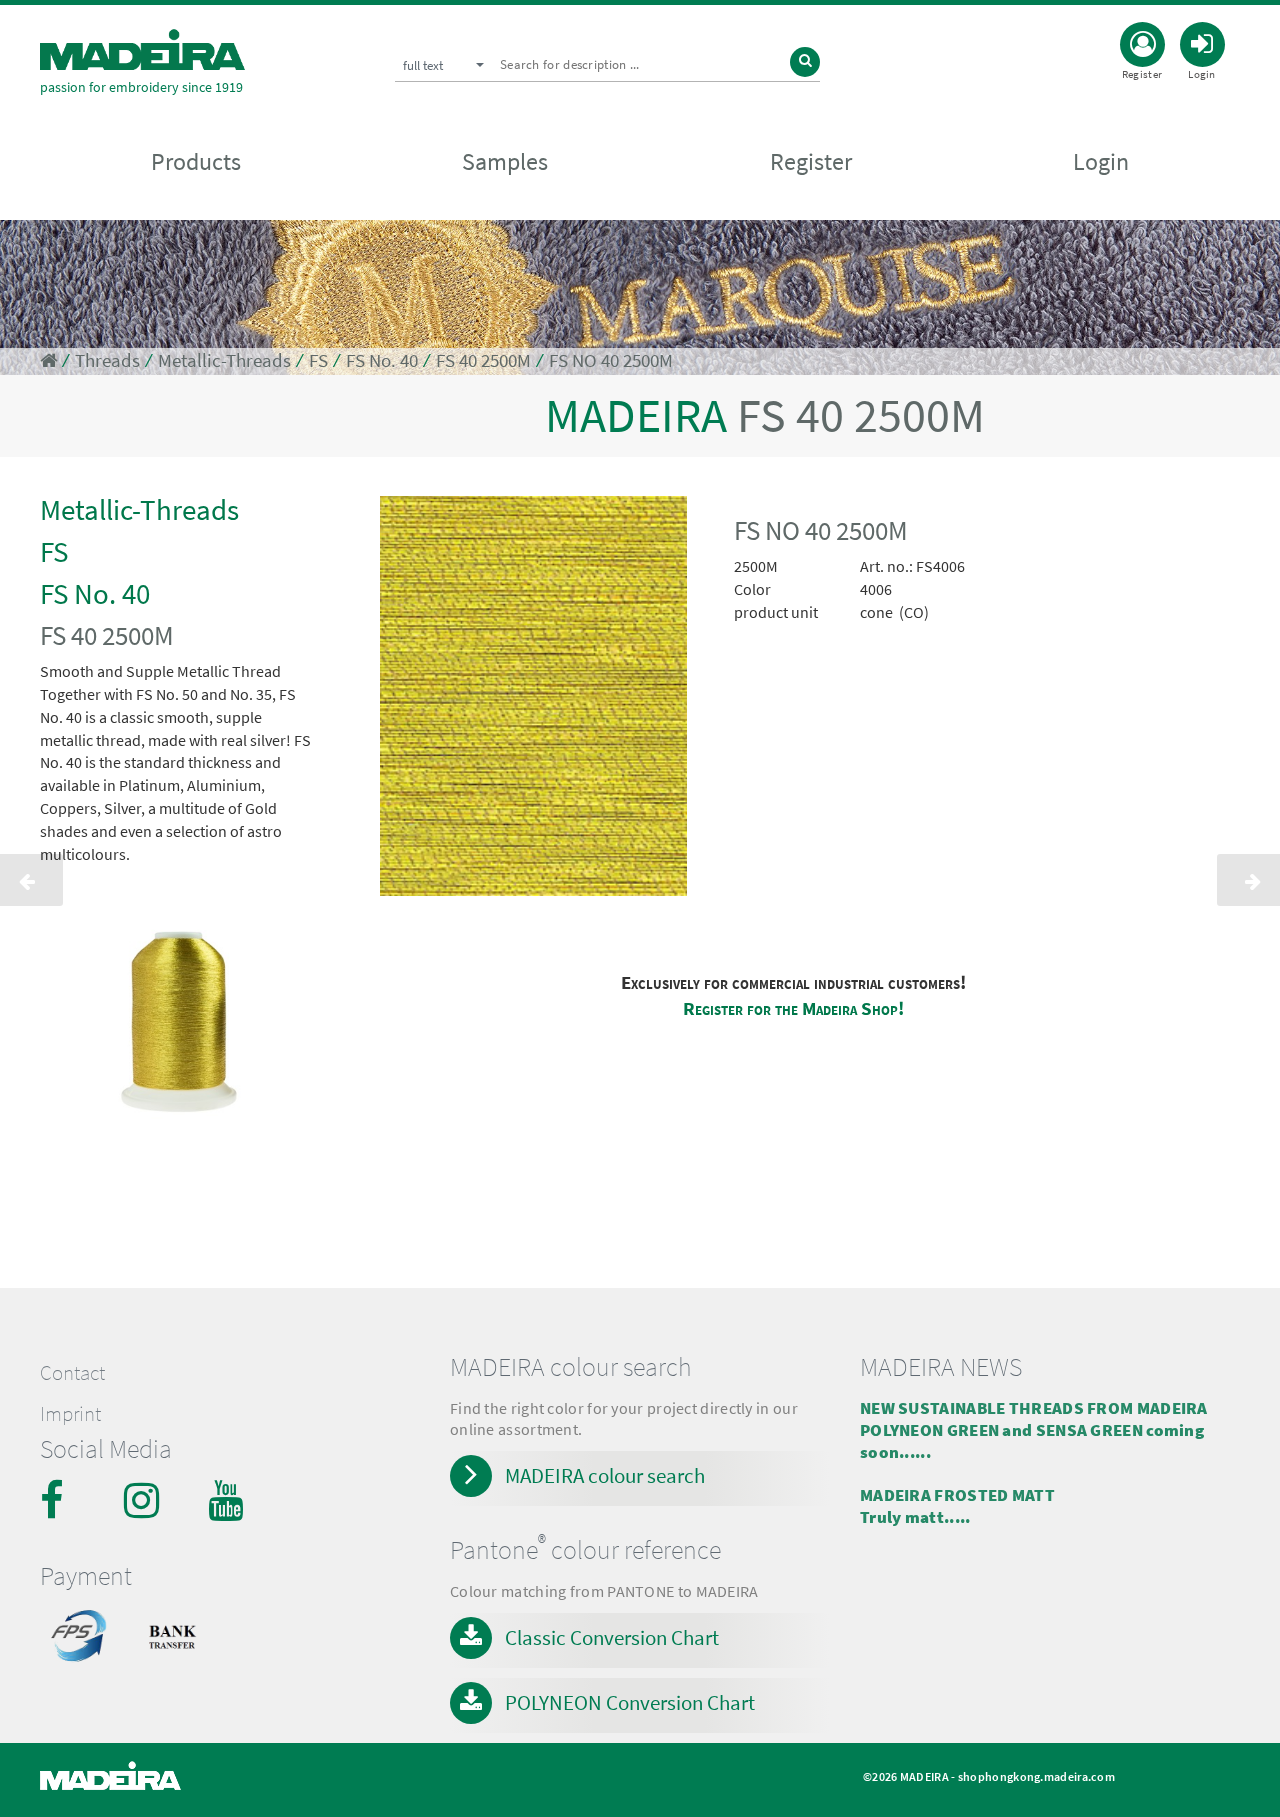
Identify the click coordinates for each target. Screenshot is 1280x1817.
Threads (107, 360)
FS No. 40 (382, 360)
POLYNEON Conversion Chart (630, 1702)
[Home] (142, 49)
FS (318, 360)
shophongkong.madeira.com (1036, 1776)
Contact (72, 1373)
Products (196, 161)
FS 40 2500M (483, 360)
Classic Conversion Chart (612, 1637)
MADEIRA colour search (605, 1475)
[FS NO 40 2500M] (534, 700)
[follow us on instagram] (144, 1500)
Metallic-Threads (224, 360)
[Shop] (48, 360)
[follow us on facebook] (60, 1500)
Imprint (70, 1414)
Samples (505, 161)
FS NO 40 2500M (611, 360)
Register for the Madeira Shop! (793, 1008)
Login (1101, 161)
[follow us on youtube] (228, 1500)
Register (811, 161)
